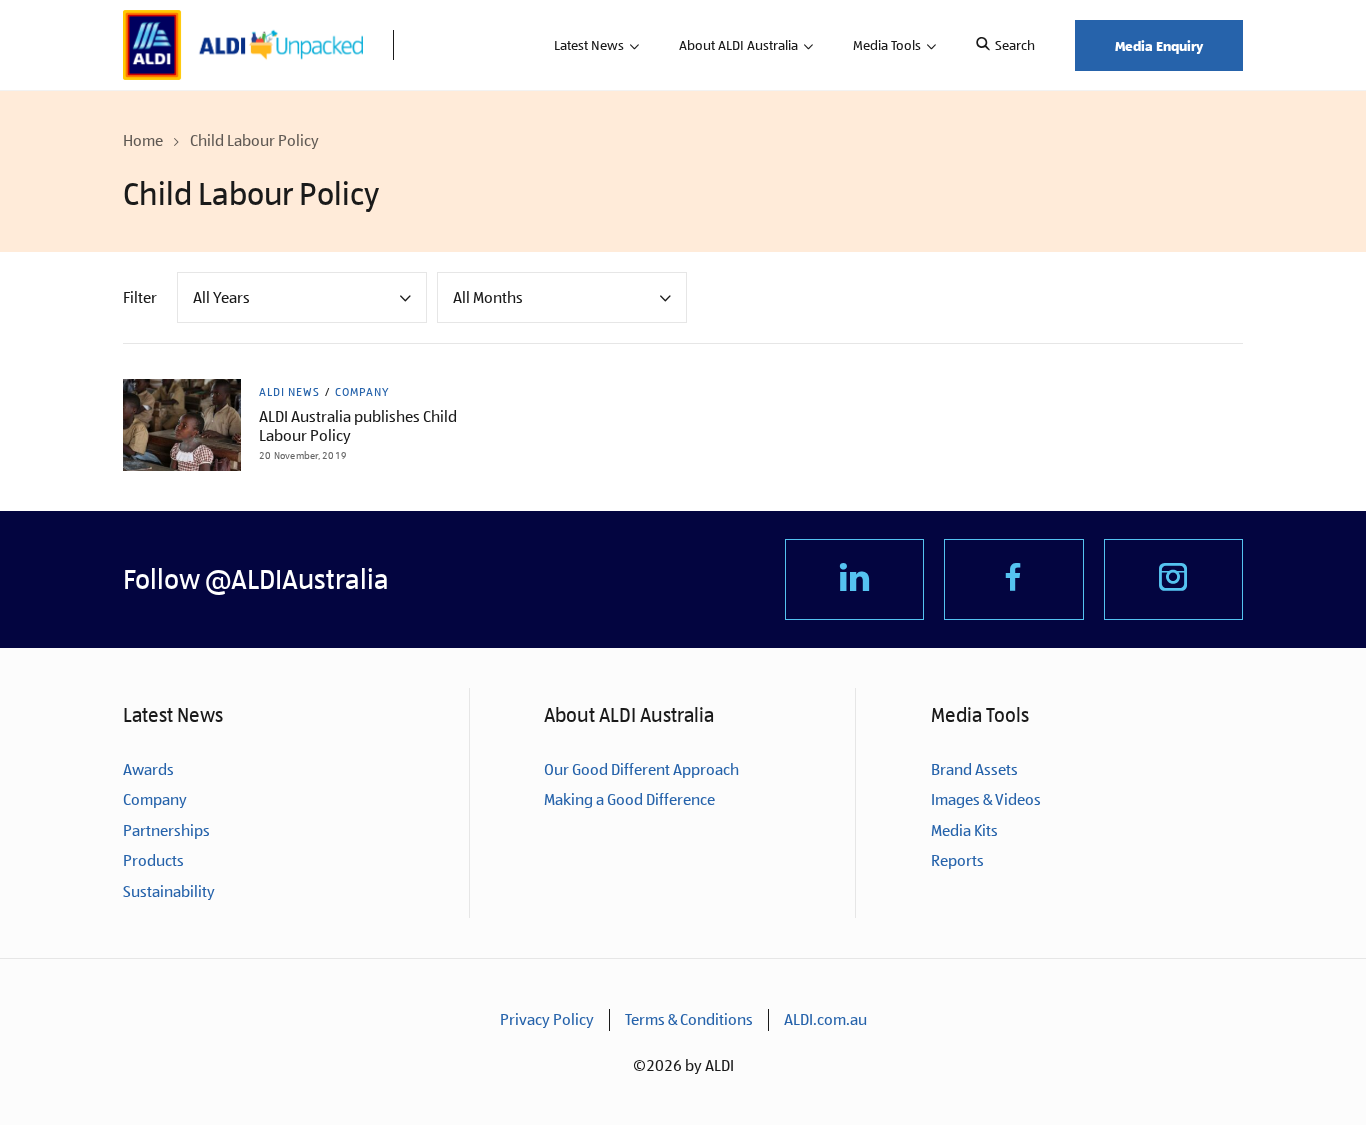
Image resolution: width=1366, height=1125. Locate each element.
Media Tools (887, 45)
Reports (957, 860)
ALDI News (289, 392)
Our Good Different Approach (641, 769)
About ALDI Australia (738, 45)
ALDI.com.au (825, 1019)
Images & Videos (986, 799)
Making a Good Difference (629, 799)
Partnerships (166, 830)
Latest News (589, 45)
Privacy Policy (547, 1019)
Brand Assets (974, 769)
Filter (140, 297)
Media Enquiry (1159, 45)
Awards (148, 769)
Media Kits (964, 830)
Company (362, 392)
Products (153, 860)
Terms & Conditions (689, 1019)
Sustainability (169, 891)
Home (143, 140)
